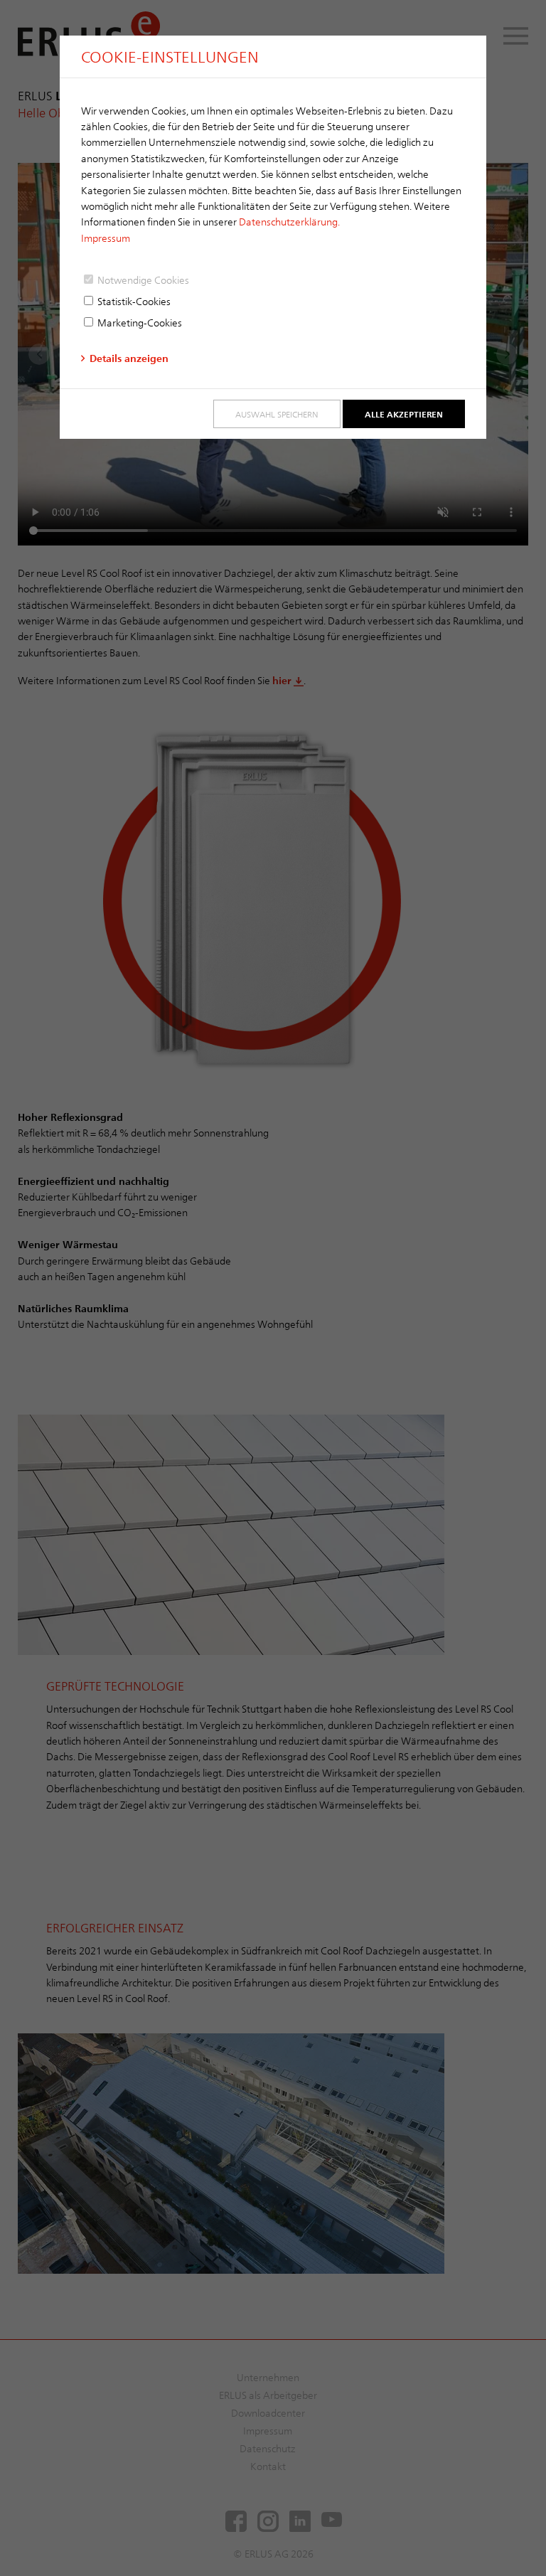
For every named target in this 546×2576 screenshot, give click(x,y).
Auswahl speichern (277, 414)
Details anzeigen (129, 358)
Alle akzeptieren (404, 414)
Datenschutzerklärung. (289, 222)
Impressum (106, 238)
